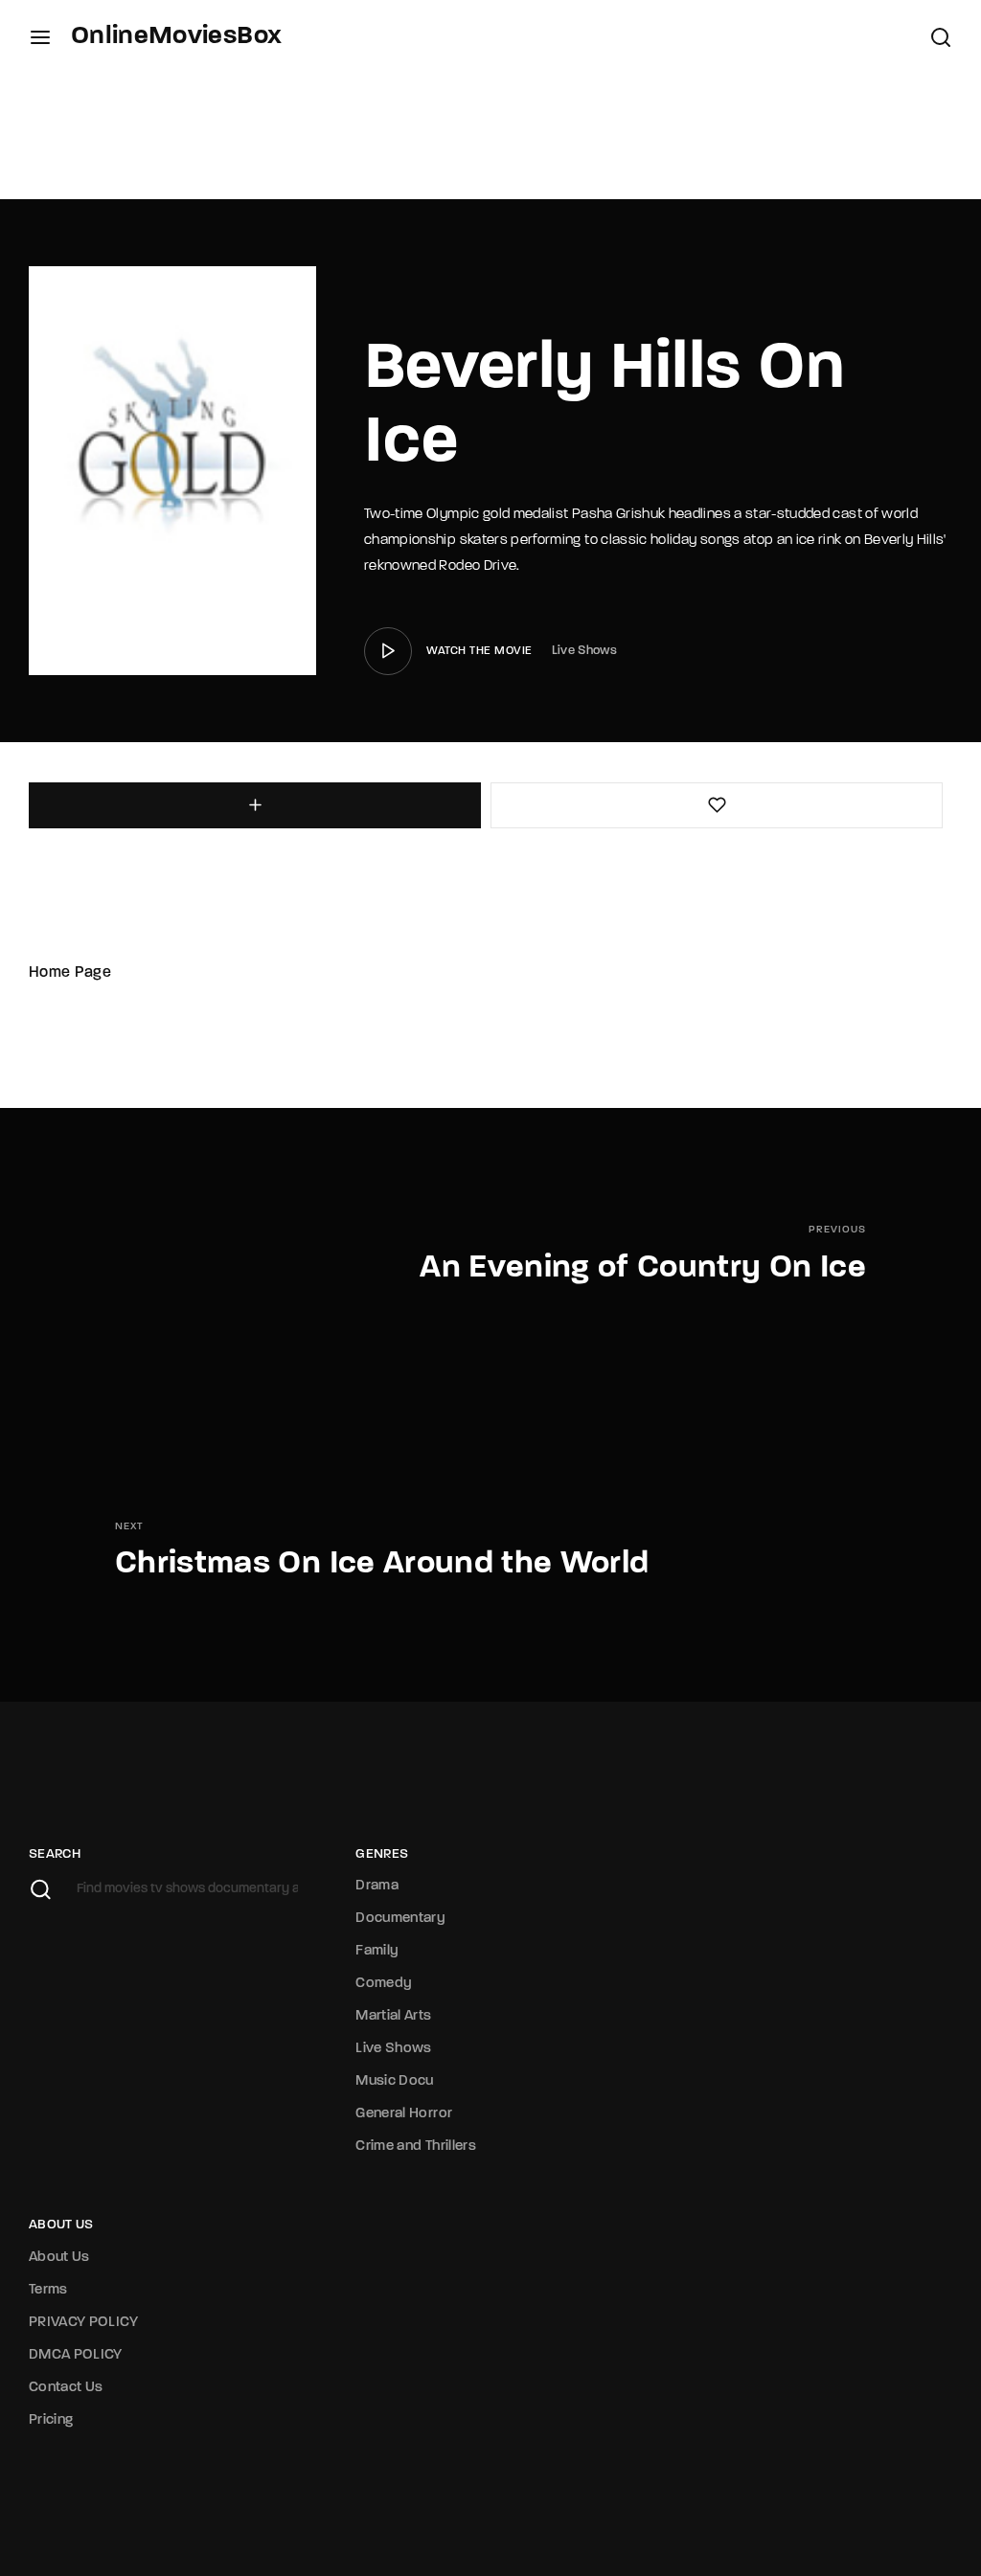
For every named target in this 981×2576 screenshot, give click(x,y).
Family (377, 1951)
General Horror (404, 2114)
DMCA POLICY (76, 2355)
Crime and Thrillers (416, 2147)
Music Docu (395, 2081)
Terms (48, 2290)
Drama (377, 1886)
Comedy (384, 1984)
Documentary (400, 1919)
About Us (59, 2258)
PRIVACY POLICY (83, 2323)
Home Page (70, 973)
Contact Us (66, 2388)
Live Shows (585, 651)
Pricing (51, 2420)
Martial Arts (393, 2016)
